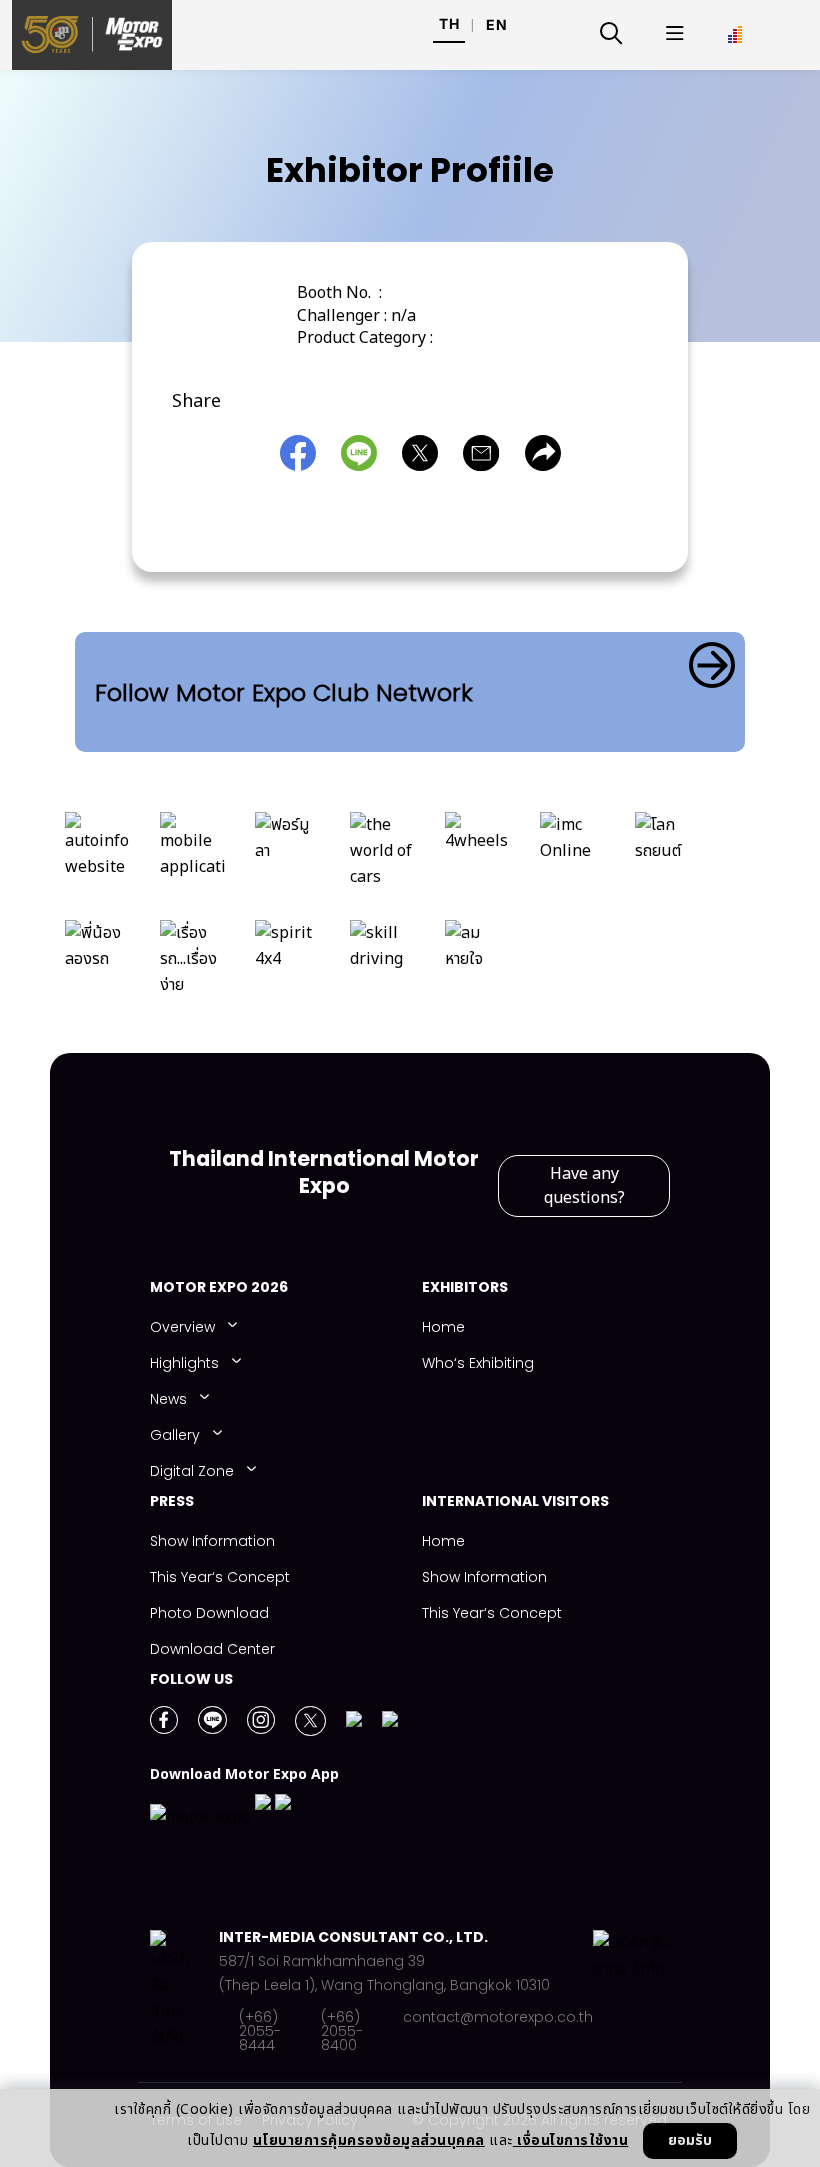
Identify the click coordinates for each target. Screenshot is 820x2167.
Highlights (184, 1363)
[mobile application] (192, 856)
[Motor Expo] (184, 1991)
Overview (182, 1327)
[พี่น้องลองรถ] (97, 964)
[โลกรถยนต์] (667, 856)
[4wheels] (477, 856)
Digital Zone (192, 1471)
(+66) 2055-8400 (342, 2031)
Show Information (212, 1541)
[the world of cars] (382, 856)
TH (449, 23)
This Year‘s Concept (220, 1577)
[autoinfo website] (97, 856)
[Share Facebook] (303, 453)
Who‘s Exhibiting (478, 1363)
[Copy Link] (548, 453)
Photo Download (209, 1613)
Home (443, 1327)
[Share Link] (364, 453)
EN (496, 24)
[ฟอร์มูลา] (287, 856)
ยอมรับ (690, 2140)
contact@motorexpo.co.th (498, 2018)
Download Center (212, 1649)
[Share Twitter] (425, 453)
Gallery (175, 1435)
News (168, 1399)
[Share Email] (486, 453)
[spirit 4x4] (287, 964)
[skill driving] (382, 964)
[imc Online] (572, 856)
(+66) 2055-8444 (260, 2031)
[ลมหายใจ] (477, 964)
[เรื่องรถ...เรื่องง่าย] (192, 964)
